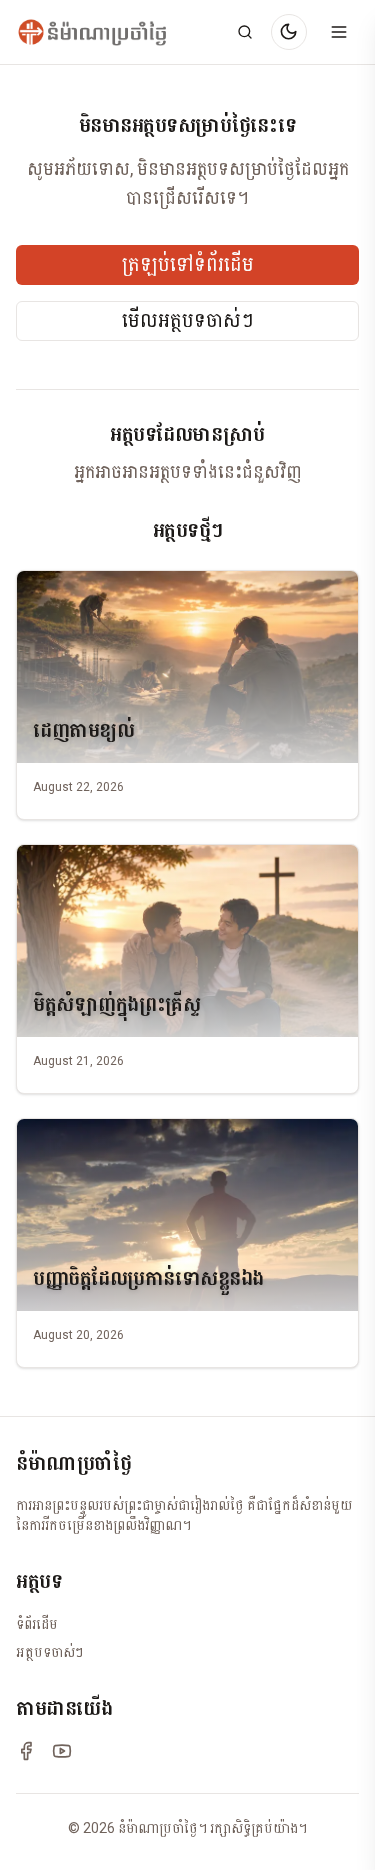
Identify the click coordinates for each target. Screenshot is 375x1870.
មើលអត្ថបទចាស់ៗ (188, 321)
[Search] (245, 32)
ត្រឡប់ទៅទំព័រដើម (188, 265)
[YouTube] (62, 1751)
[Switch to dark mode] (289, 32)
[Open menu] (339, 32)
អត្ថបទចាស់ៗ (49, 1652)
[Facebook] (26, 1751)
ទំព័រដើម (37, 1624)
